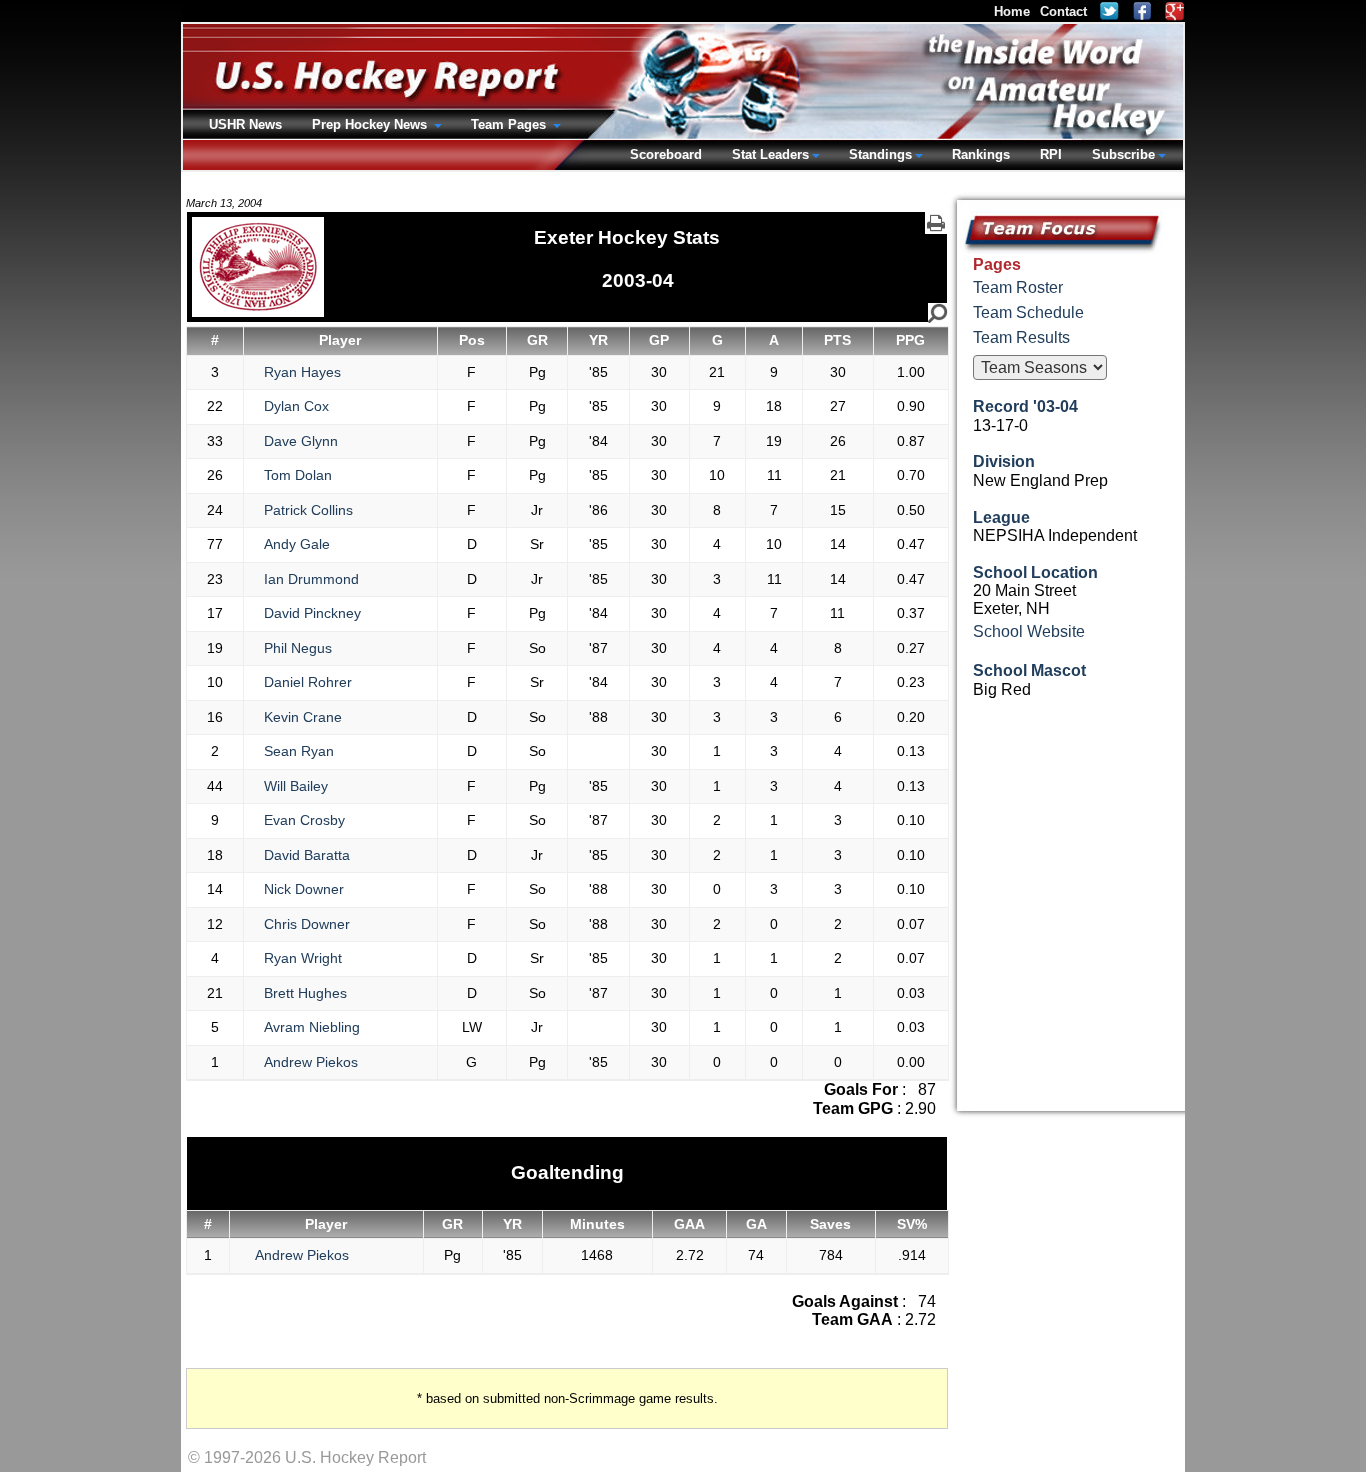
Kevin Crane (303, 717)
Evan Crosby (304, 820)
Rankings (981, 154)
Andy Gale (297, 544)
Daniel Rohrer (308, 682)
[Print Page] (936, 223)
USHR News (245, 124)
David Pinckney (312, 613)
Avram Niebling (312, 1027)
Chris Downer (307, 924)
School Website (1029, 631)
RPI (1051, 154)
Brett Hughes (305, 993)
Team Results (1021, 337)
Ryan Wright (303, 958)
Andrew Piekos (311, 1062)
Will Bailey (296, 786)
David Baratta (307, 855)
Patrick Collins (308, 510)
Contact (1063, 11)
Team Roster (1018, 287)
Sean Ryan (299, 751)
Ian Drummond (311, 579)
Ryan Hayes (302, 372)
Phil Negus (298, 648)
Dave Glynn (301, 441)
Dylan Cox (296, 406)
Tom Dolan (298, 475)
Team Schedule (1028, 312)
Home (1012, 11)
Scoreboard (666, 154)
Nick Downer (304, 889)
